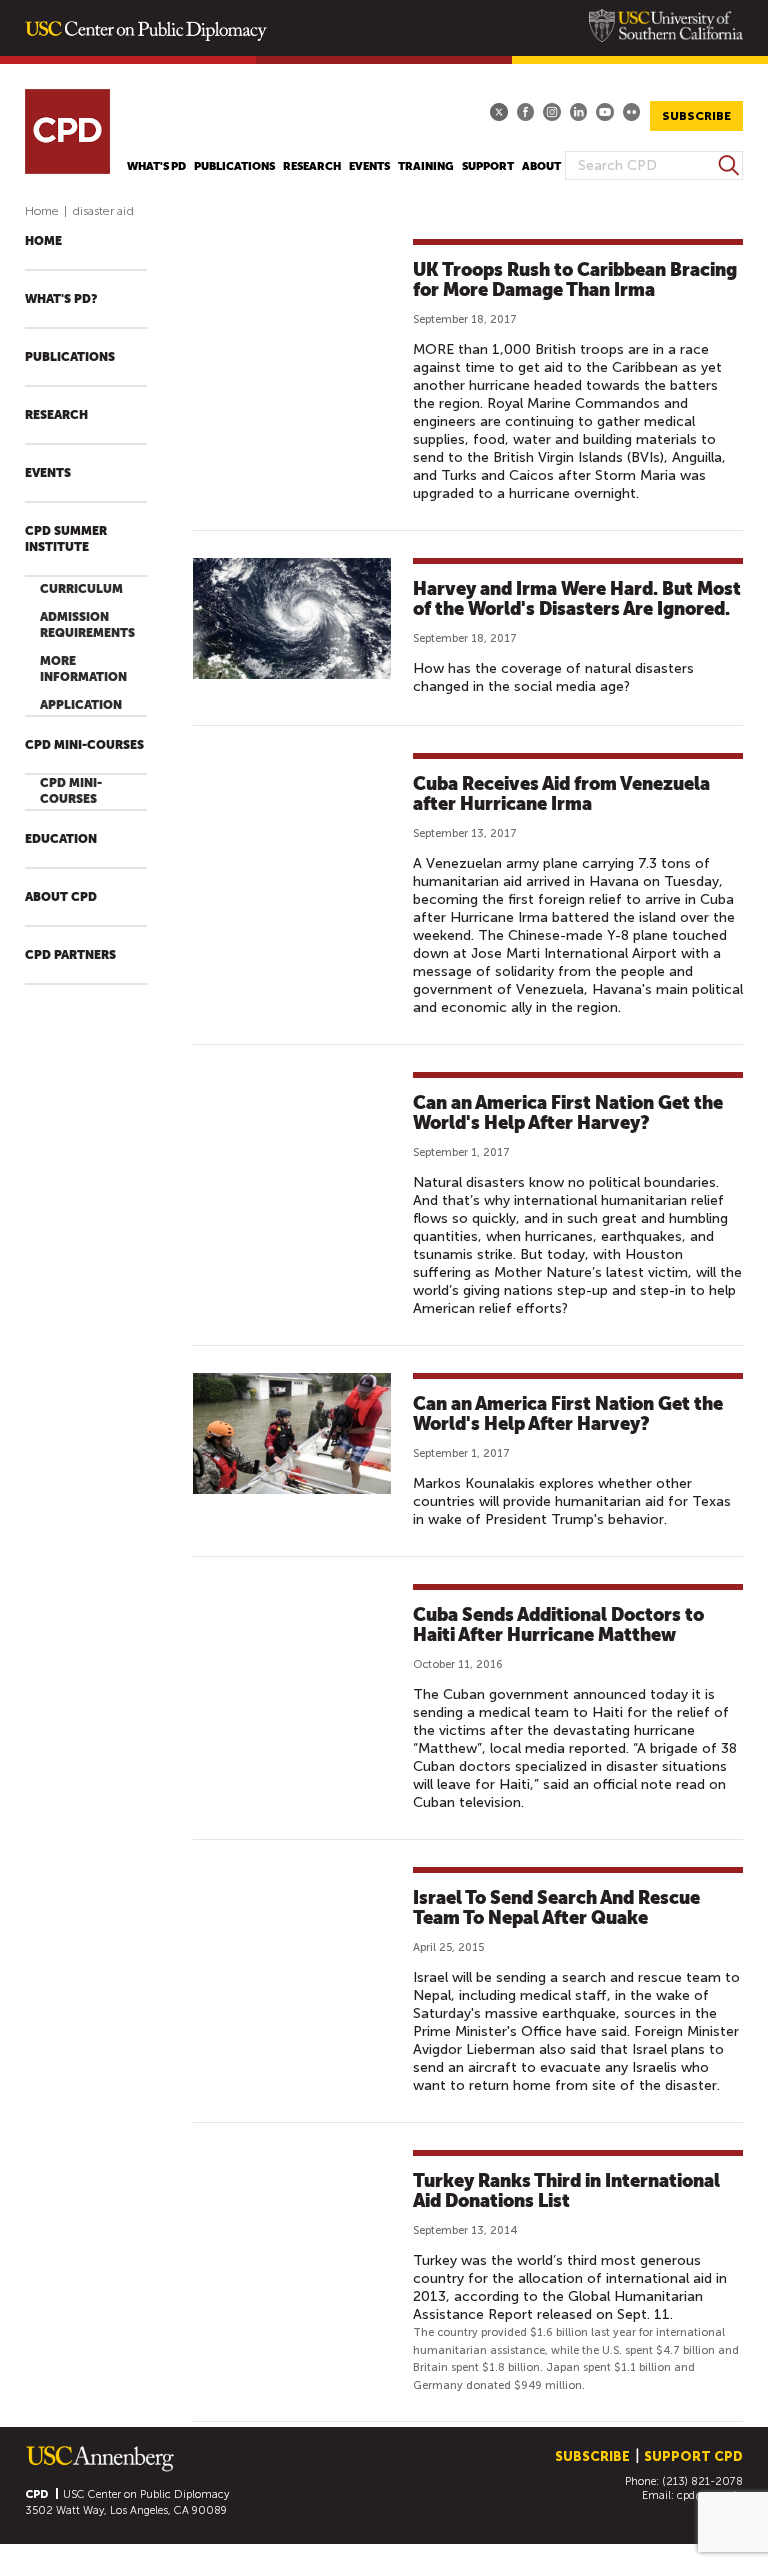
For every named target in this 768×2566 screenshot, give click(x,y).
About (541, 166)
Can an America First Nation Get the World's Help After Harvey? (568, 1112)
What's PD (156, 166)
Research (312, 166)
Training (426, 166)
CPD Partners (70, 955)
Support (488, 166)
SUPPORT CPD (693, 2456)
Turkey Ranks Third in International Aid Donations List (566, 2190)
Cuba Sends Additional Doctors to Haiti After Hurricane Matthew (558, 1624)
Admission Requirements (87, 625)
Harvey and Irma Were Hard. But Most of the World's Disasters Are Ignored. (577, 598)
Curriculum (81, 589)
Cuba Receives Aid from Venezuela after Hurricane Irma (561, 793)
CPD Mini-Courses (84, 745)
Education (61, 839)
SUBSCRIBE (696, 116)
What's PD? (61, 299)
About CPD (61, 897)
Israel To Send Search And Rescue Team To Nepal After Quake (556, 1907)
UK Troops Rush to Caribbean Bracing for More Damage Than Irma (575, 279)
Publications (234, 166)
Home (42, 211)
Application (81, 705)
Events (369, 166)
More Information (83, 669)
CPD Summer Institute (66, 539)
